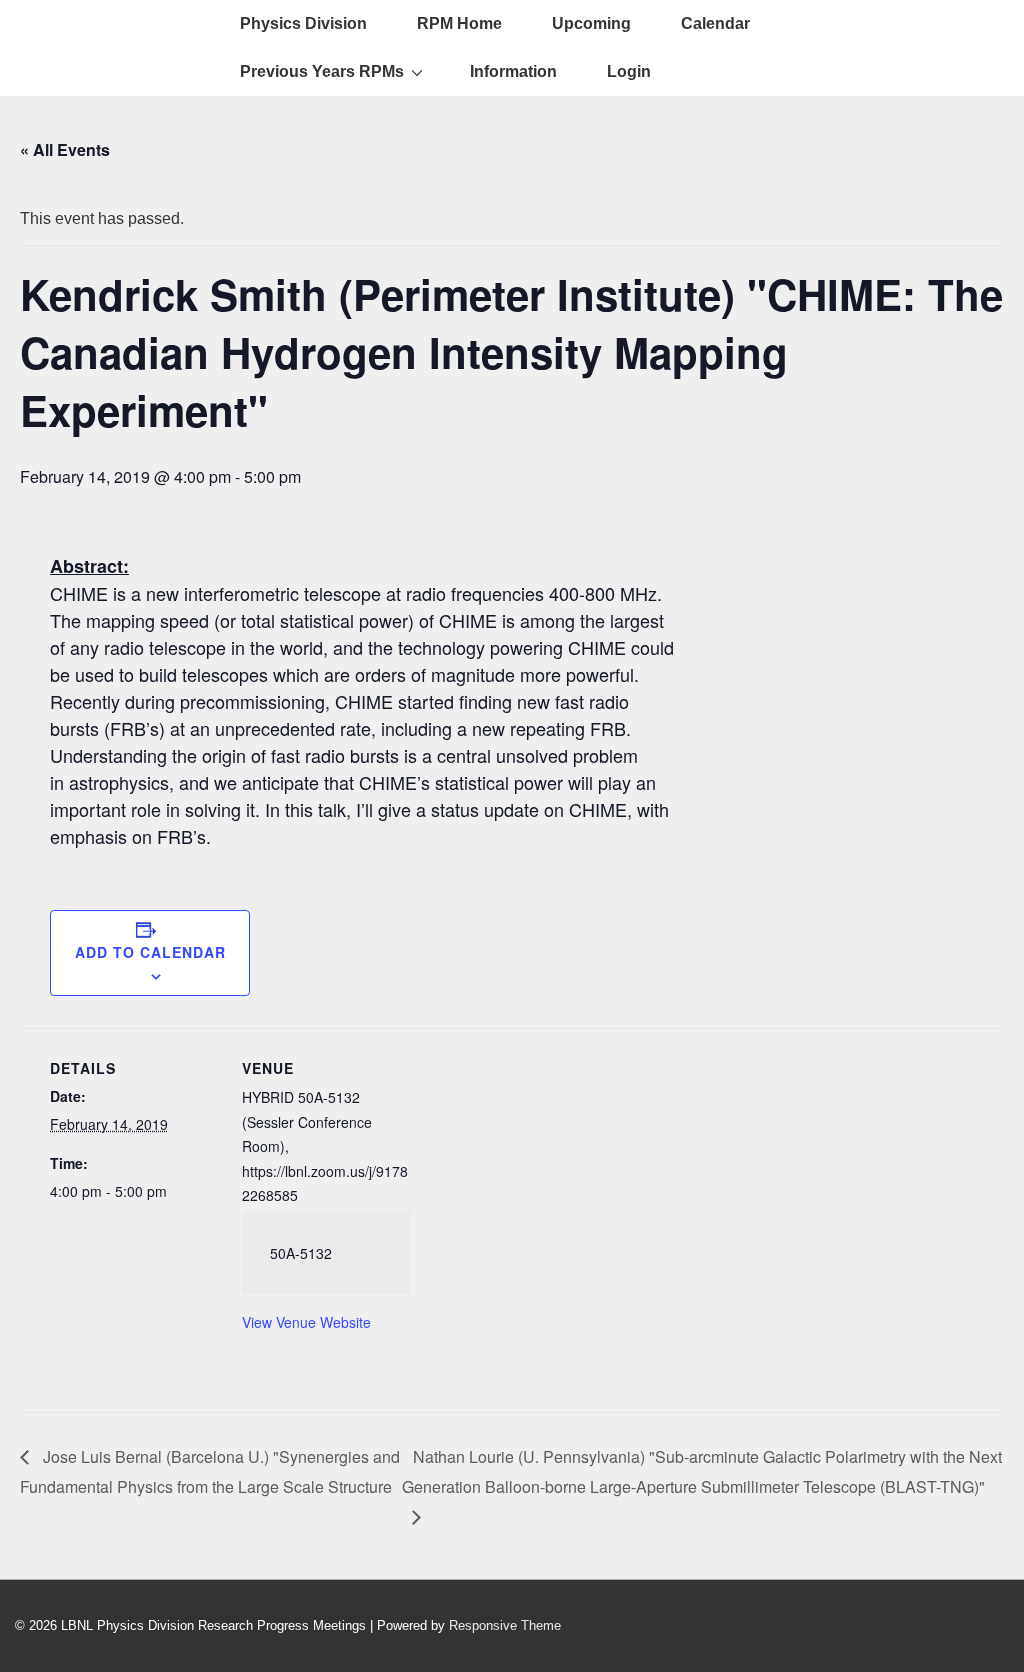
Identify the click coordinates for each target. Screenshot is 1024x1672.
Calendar (715, 23)
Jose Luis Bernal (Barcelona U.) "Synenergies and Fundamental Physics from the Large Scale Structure (210, 1471)
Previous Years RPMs (322, 71)
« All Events (65, 149)
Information (513, 71)
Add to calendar (150, 952)
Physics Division (303, 23)
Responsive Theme (505, 1625)
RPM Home (459, 23)
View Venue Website (306, 1322)
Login (629, 71)
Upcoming (591, 23)
